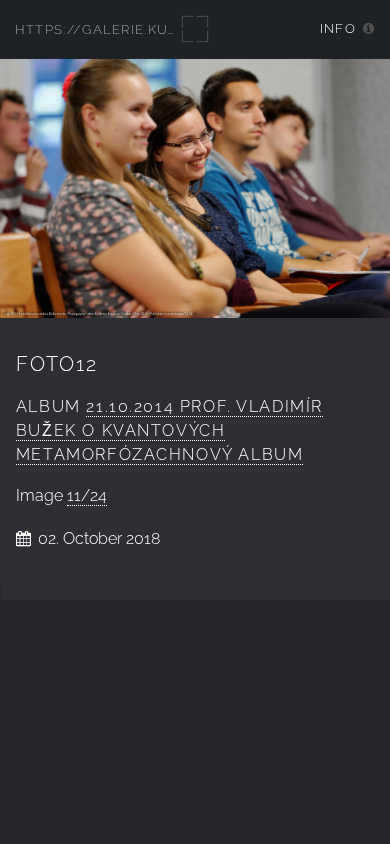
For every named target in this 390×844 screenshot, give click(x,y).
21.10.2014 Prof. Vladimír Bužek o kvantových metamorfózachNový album (169, 430)
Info (338, 28)
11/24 (87, 495)
